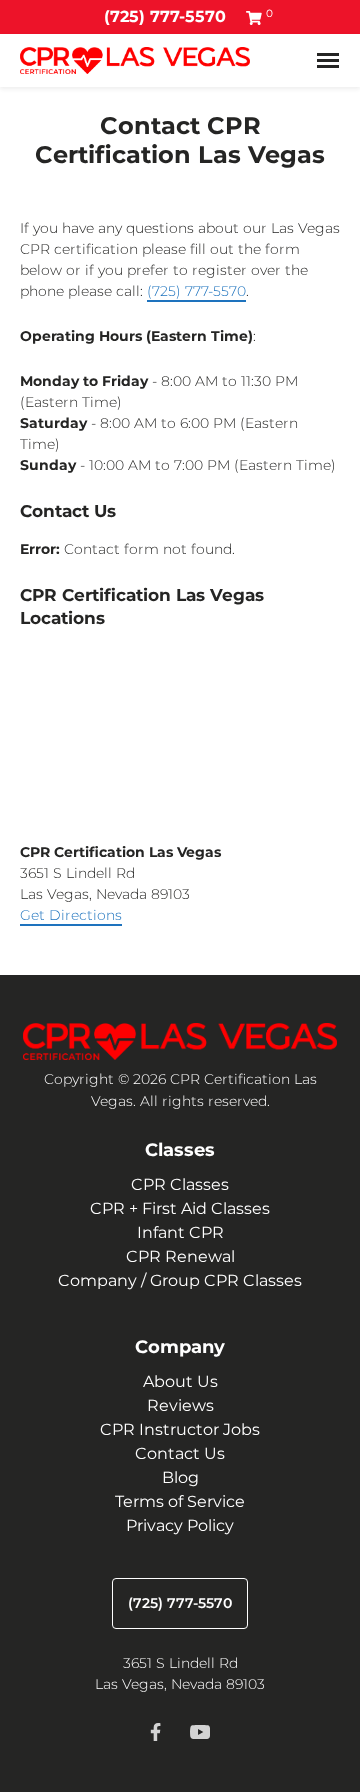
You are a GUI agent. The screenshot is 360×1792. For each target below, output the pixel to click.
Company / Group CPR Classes (180, 1280)
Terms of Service (180, 1501)
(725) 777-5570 (165, 16)
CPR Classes (180, 1184)
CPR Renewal (180, 1256)
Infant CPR (180, 1232)
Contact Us (180, 1453)
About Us (180, 1381)
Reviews (180, 1405)
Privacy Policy (180, 1525)
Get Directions (71, 915)
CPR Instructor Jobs (180, 1429)
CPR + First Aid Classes (180, 1208)
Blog (180, 1477)
